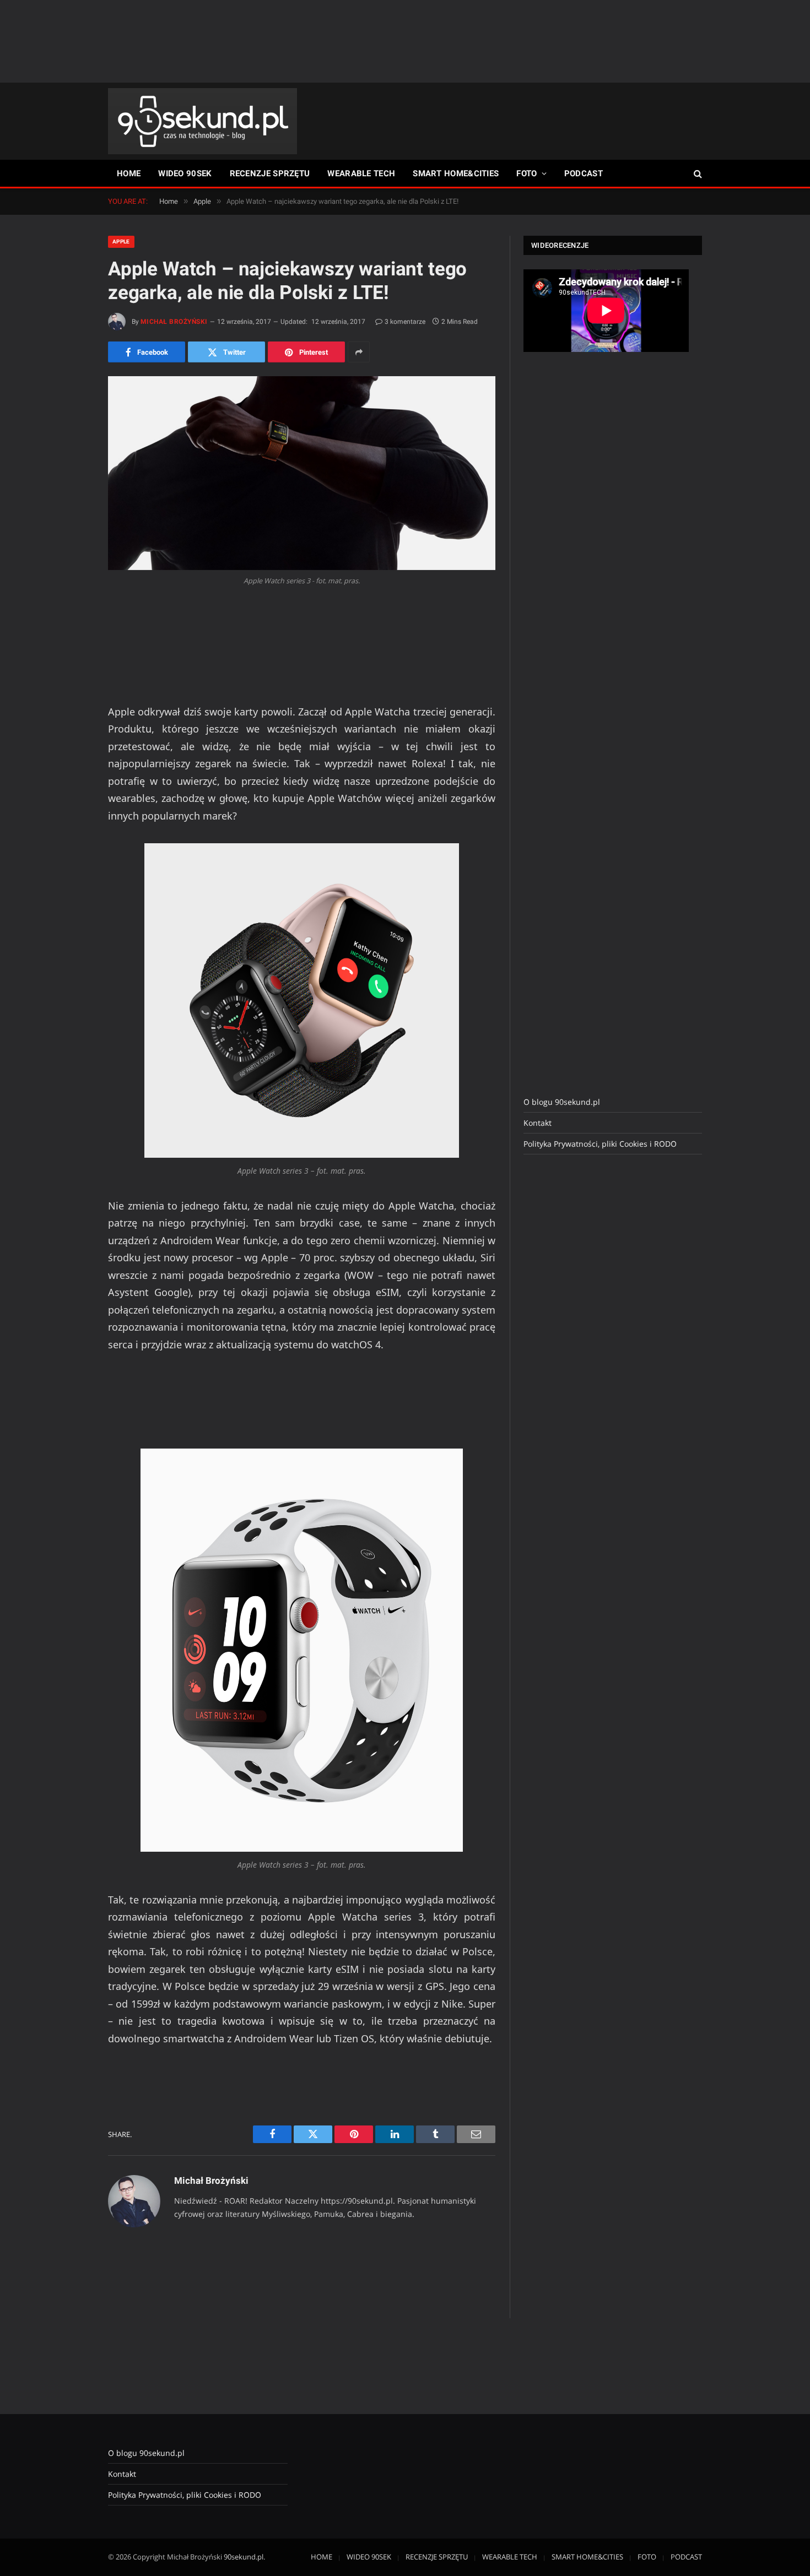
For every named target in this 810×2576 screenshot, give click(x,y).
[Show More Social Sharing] (359, 352)
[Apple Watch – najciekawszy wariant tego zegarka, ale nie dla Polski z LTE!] (302, 473)
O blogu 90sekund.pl (562, 1102)
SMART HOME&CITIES (456, 173)
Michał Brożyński (174, 322)
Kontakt (538, 1123)
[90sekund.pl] (202, 121)
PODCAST (584, 173)
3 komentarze (405, 322)
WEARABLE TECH (361, 173)
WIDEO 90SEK (185, 173)
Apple (121, 242)
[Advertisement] (405, 41)
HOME (129, 173)
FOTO (526, 173)
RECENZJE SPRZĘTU (270, 173)
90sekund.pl (244, 2557)
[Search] (697, 174)
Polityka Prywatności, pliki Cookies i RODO (600, 1144)
